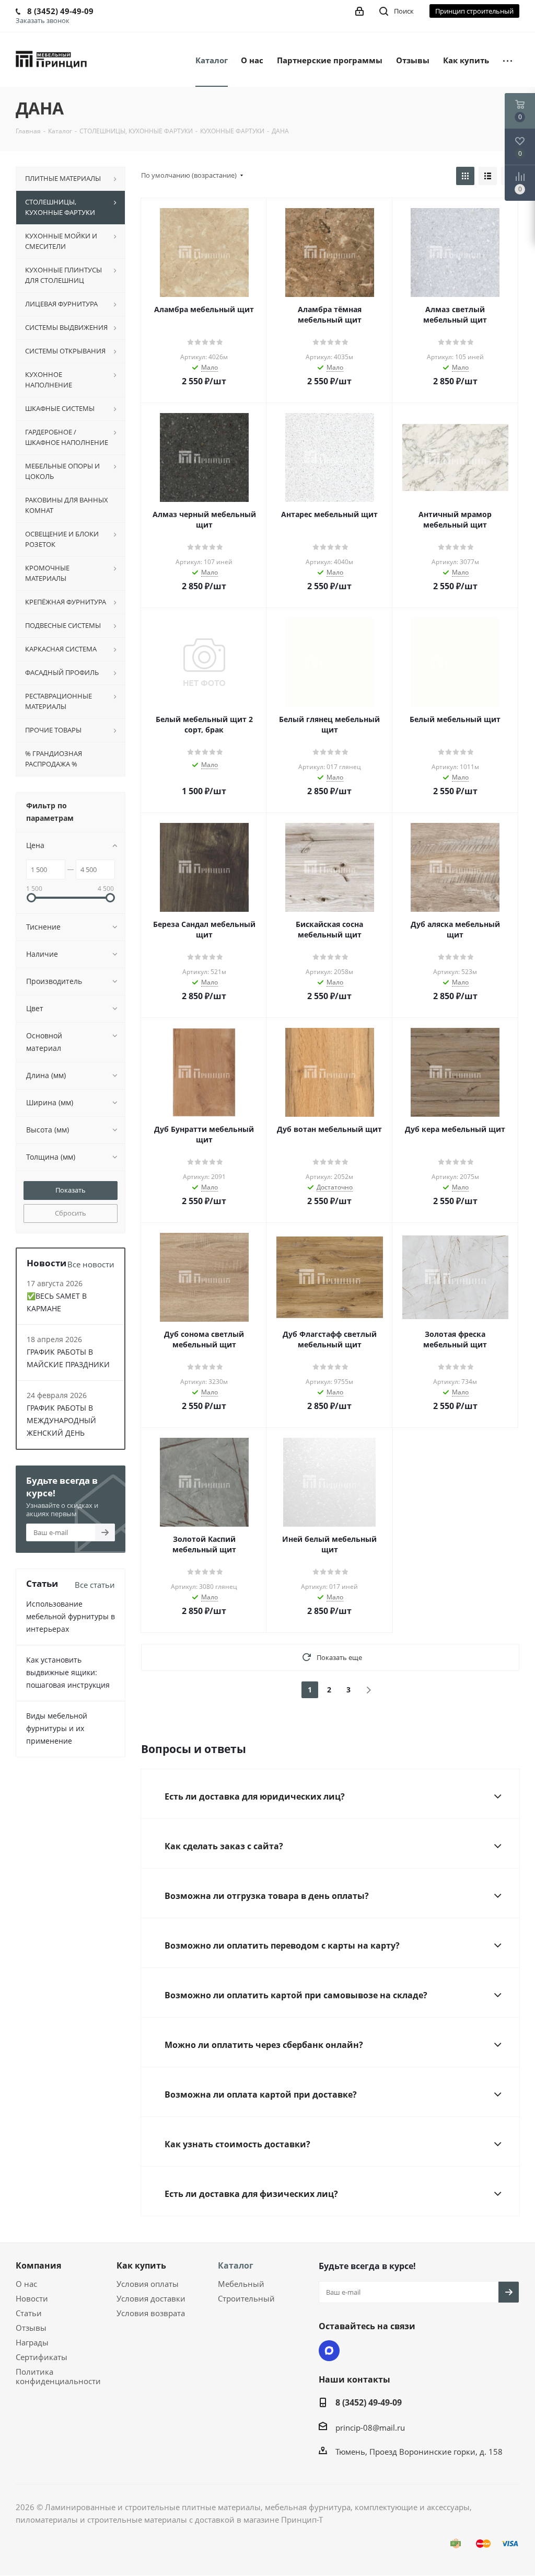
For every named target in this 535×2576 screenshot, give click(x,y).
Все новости (91, 1264)
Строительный (246, 2298)
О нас (26, 2284)
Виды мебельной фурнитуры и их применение (57, 1728)
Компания (38, 2265)
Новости (32, 2298)
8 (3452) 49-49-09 (369, 2402)
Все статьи (95, 1585)
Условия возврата (151, 2313)
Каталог (236, 2265)
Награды (32, 2342)
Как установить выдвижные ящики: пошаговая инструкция (68, 1672)
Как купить (141, 2265)
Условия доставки (151, 2298)
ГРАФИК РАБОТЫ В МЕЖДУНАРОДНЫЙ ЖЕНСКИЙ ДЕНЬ (61, 1420)
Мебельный (241, 2284)
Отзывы (31, 2328)
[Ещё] (508, 60)
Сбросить (71, 1213)
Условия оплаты (148, 2284)
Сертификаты (42, 2357)
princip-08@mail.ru (370, 2428)
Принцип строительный (474, 11)
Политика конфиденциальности (58, 2376)
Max (329, 2351)
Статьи (29, 2313)
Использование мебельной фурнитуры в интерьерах (71, 1616)
